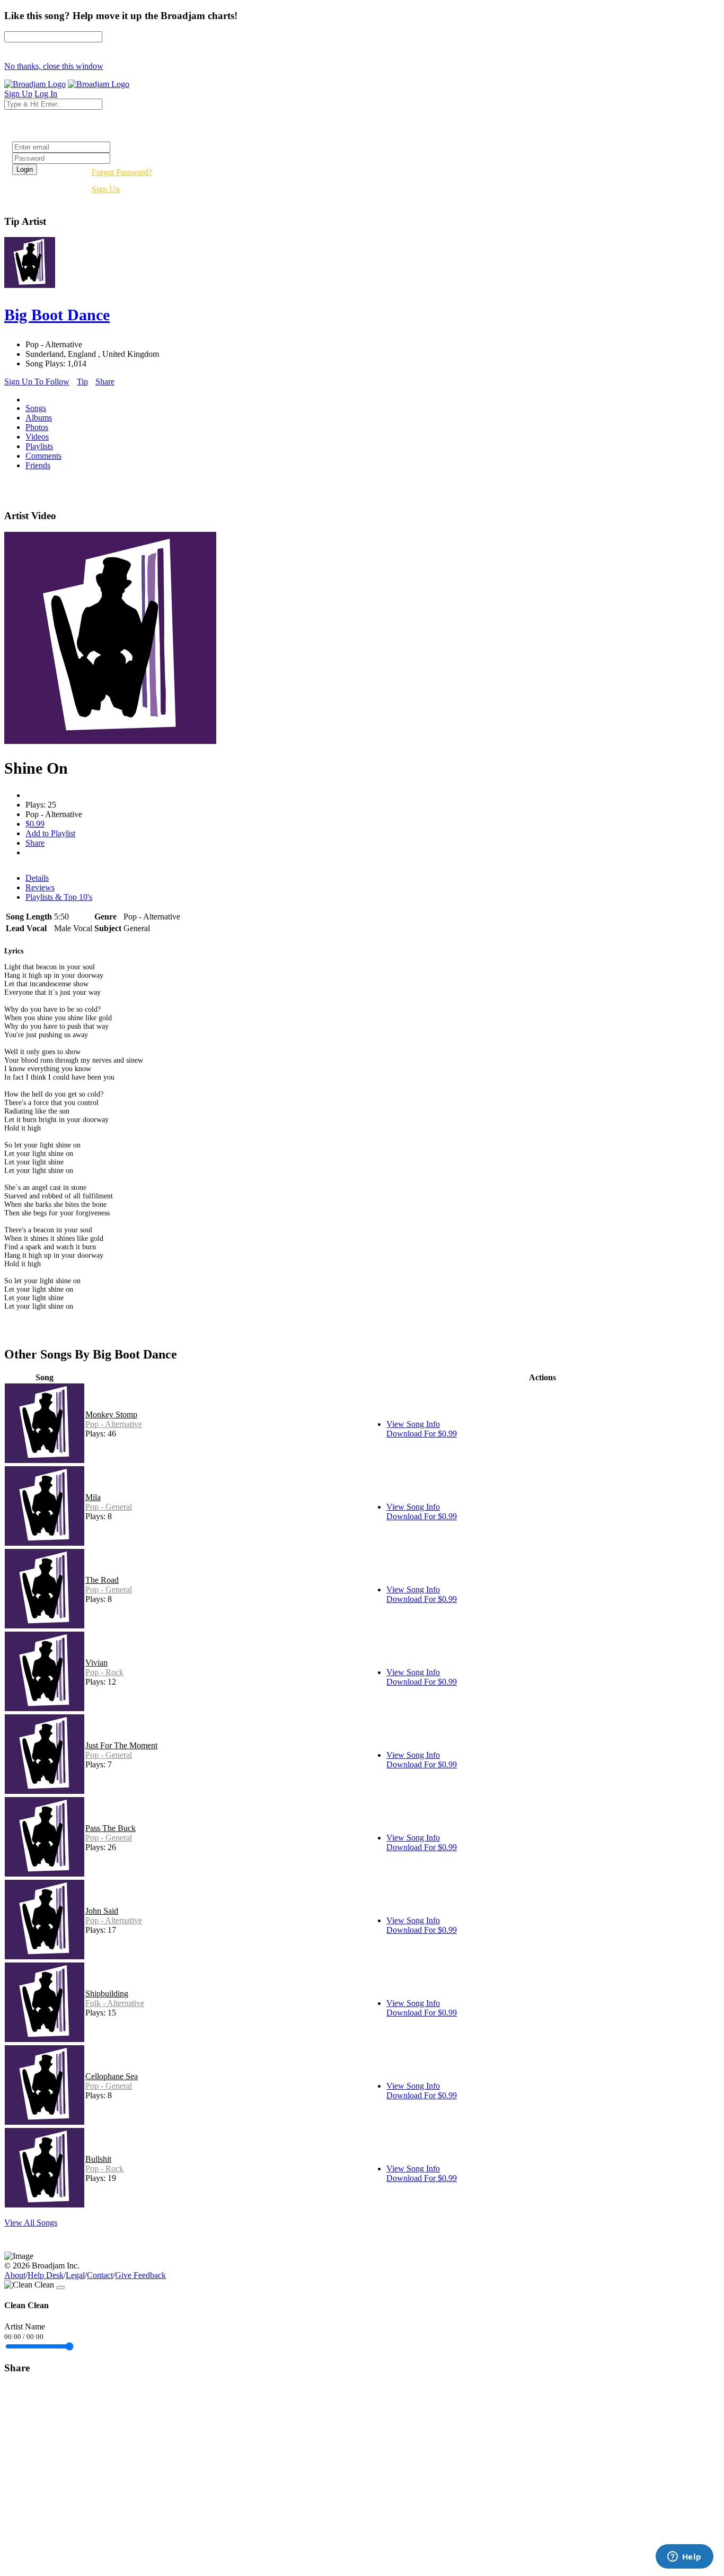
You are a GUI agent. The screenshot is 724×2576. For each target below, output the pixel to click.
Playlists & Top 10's (59, 897)
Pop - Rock (104, 1672)
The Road (102, 1580)
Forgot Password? (122, 172)
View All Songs (31, 2223)
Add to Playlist (50, 833)
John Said (102, 1911)
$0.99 (35, 824)
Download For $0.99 (422, 1434)
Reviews (40, 887)
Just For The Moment (121, 1745)
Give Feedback (140, 2275)
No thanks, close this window (54, 66)
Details (37, 878)
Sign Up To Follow (37, 382)
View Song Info (413, 1424)
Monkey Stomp (111, 1414)
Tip (82, 382)
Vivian (96, 1663)
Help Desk (46, 2275)
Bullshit (98, 2159)
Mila (93, 1497)
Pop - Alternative (114, 1424)
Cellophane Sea (112, 2076)
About (15, 2275)
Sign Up (106, 189)
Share (105, 382)
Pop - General (109, 1507)
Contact (100, 2275)
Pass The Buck (111, 1828)
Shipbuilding (107, 1994)
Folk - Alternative (115, 2003)
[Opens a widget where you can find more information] (684, 2557)
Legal (75, 2275)
